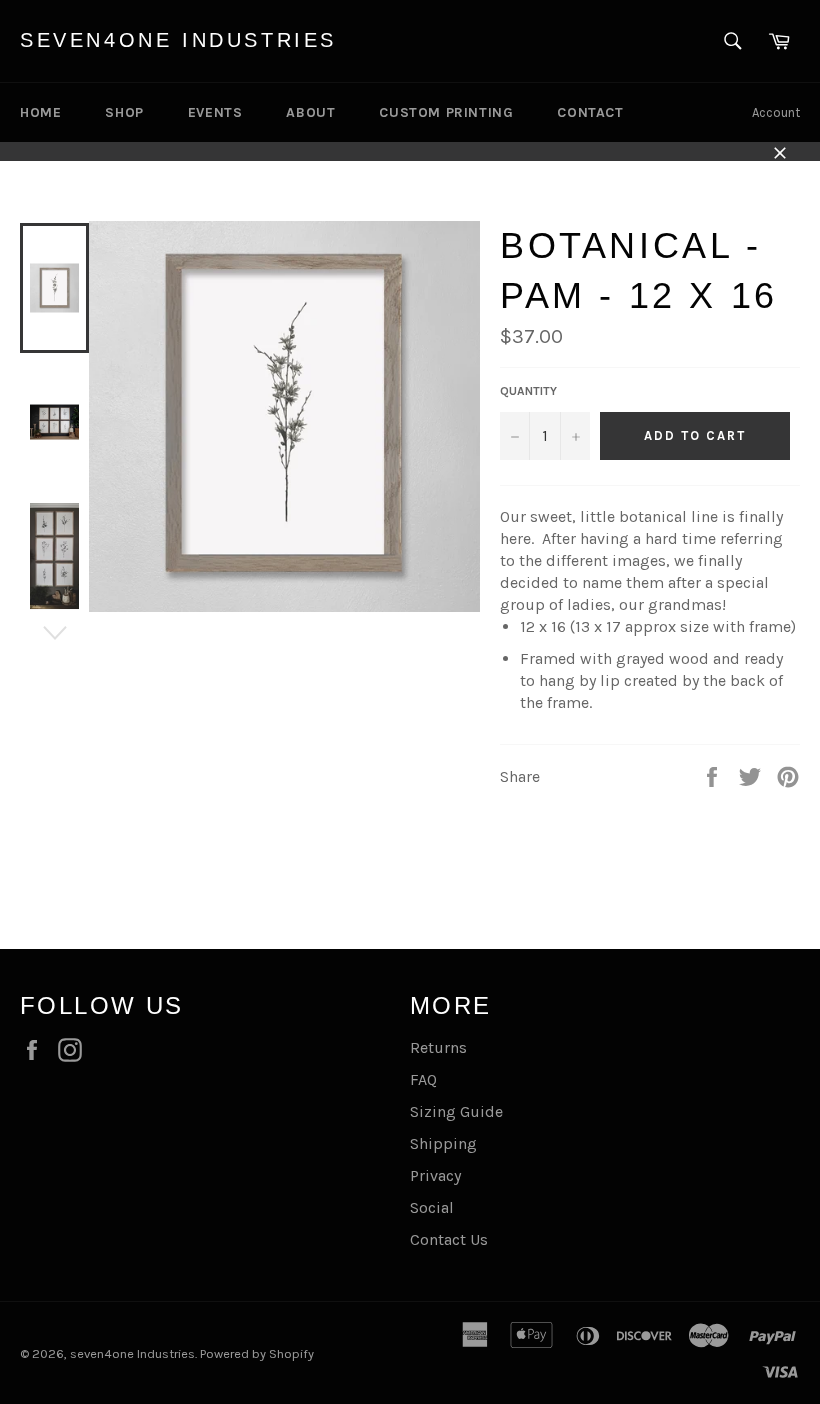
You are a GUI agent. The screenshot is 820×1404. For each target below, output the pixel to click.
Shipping (443, 1143)
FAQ (423, 1079)
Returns (438, 1047)
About (310, 112)
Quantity (528, 391)
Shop (124, 112)
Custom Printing (446, 112)
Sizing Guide (456, 1111)
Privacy (435, 1175)
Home (40, 112)
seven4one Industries (178, 40)
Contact (590, 112)
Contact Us (449, 1239)
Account (776, 112)
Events (215, 112)
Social (432, 1207)
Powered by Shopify (257, 1353)
